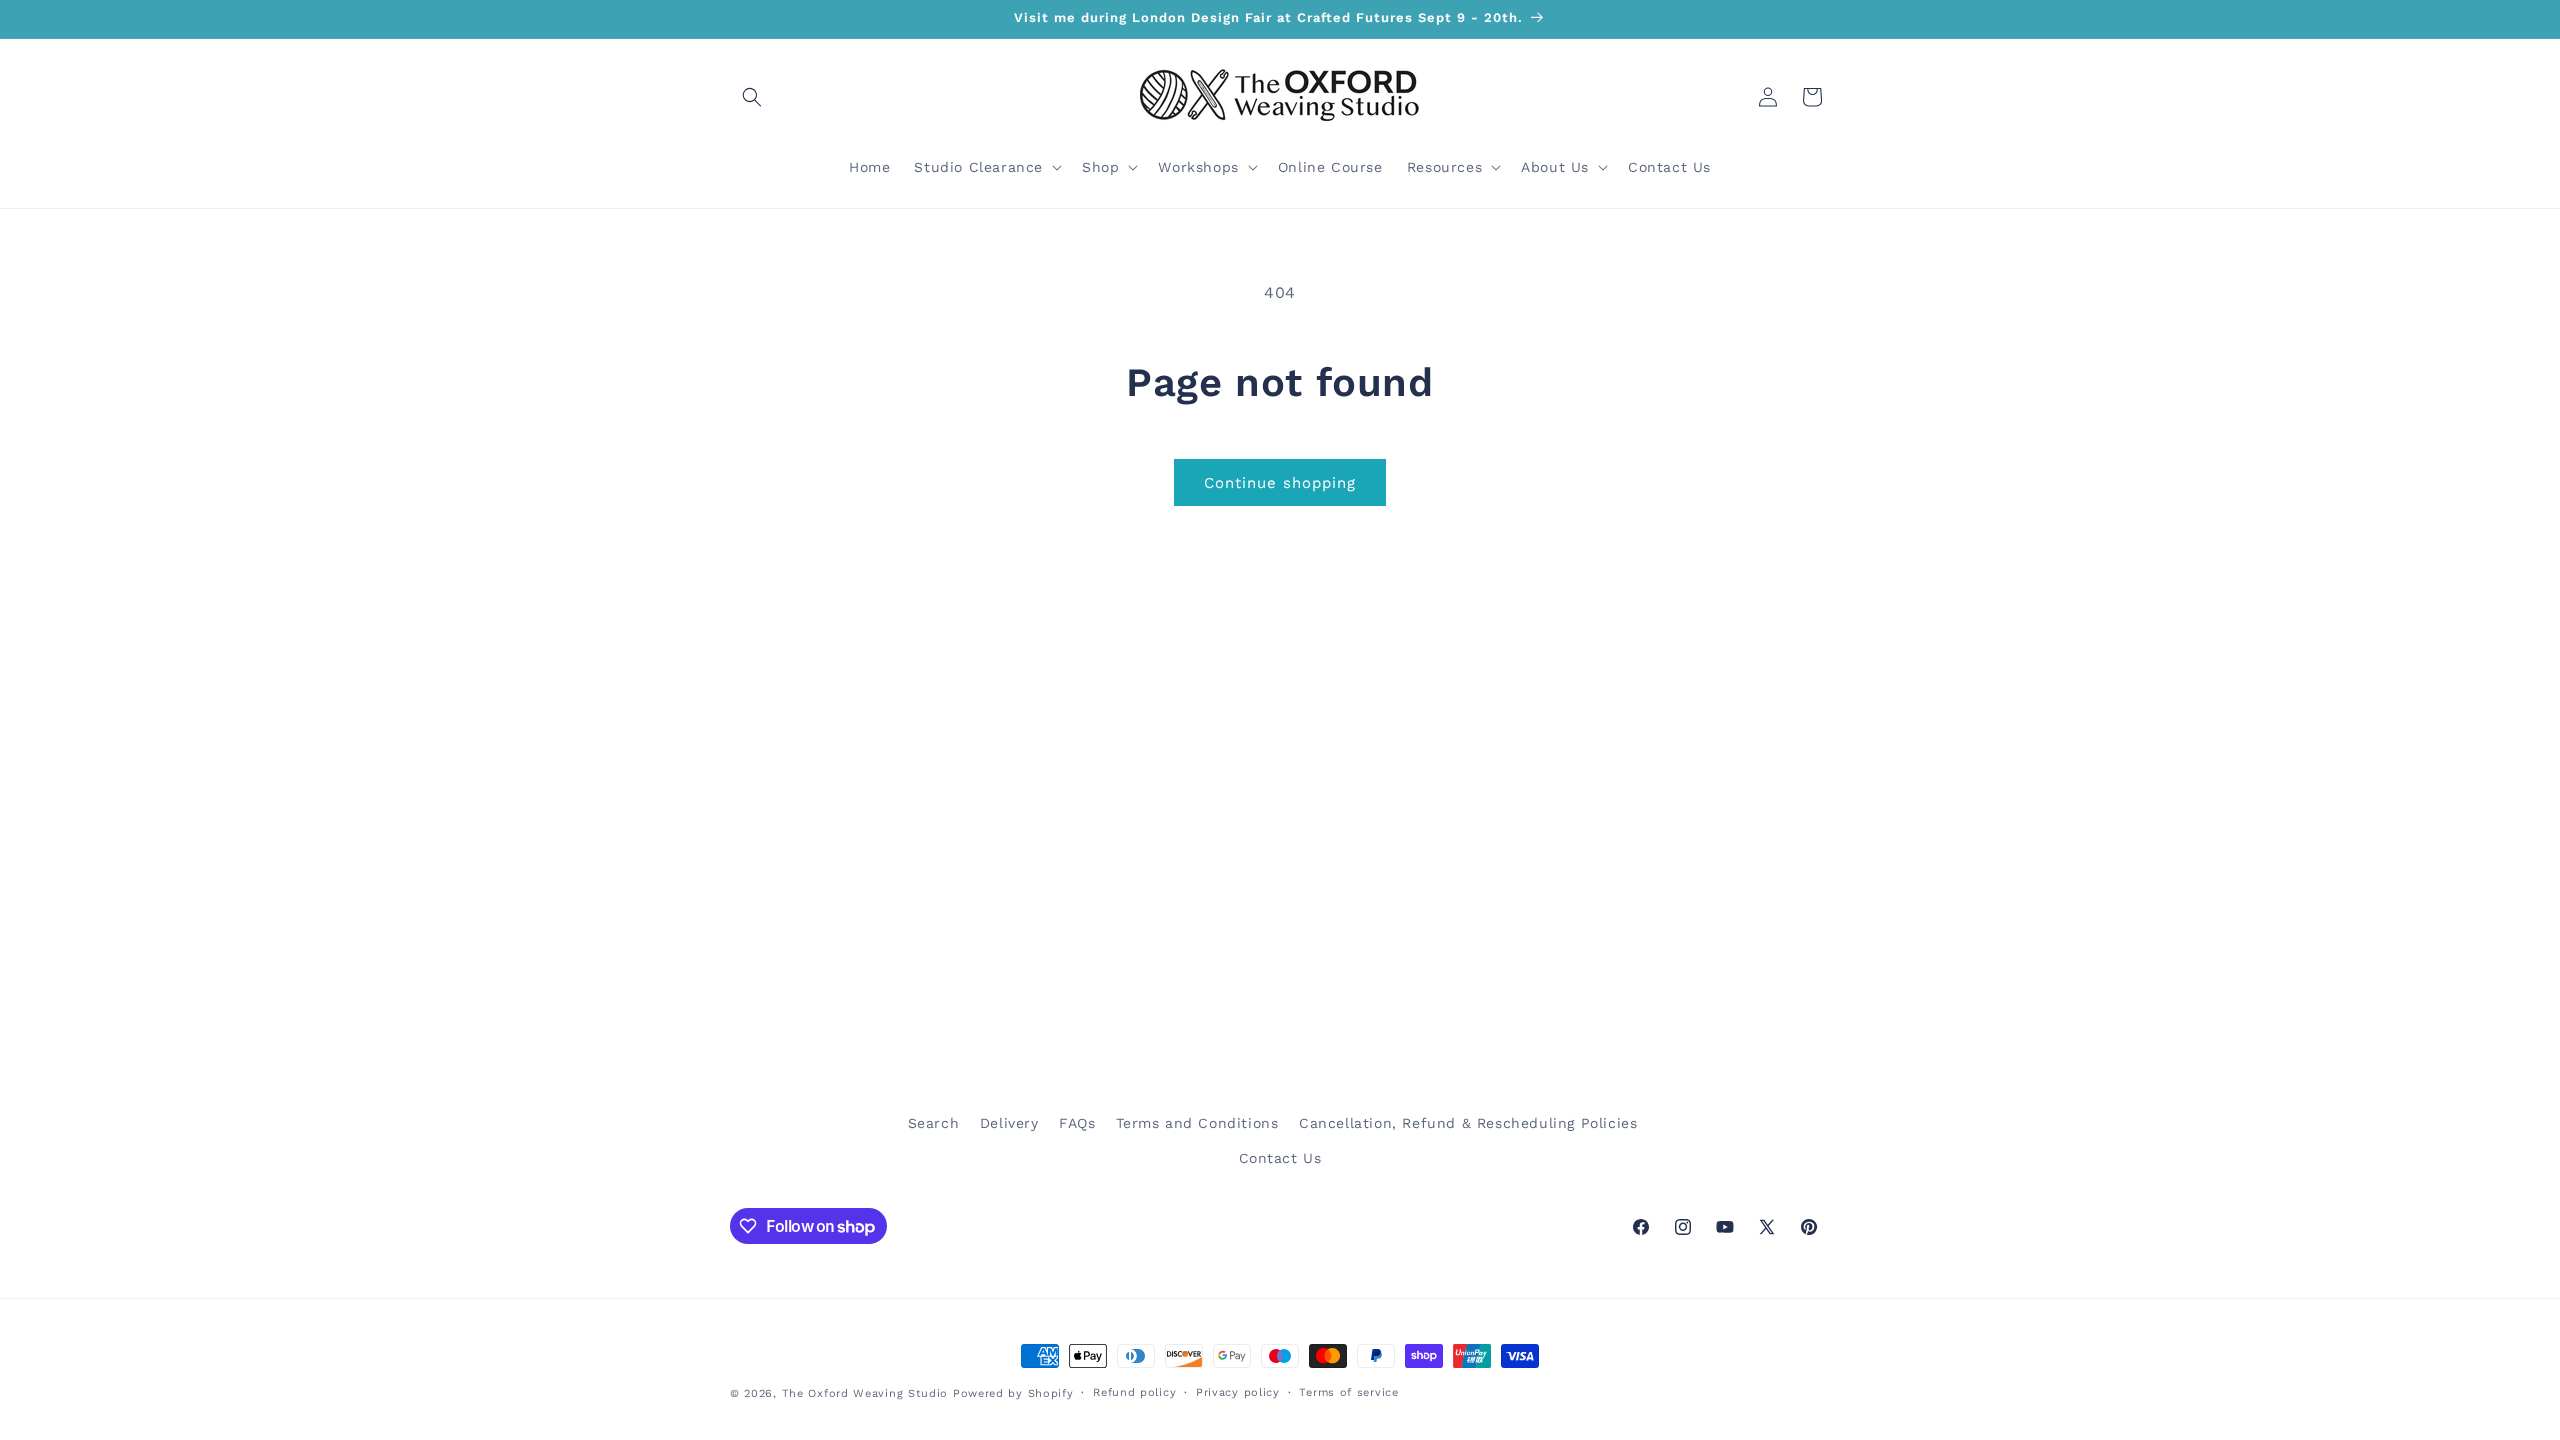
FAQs (1077, 1123)
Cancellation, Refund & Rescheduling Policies (1468, 1123)
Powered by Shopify (1013, 1393)
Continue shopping (1280, 483)
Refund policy (1134, 1392)
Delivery (1009, 1123)
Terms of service (1348, 1392)
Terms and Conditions (1197, 1123)
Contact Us (1280, 1158)
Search (934, 1123)
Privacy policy (1238, 1392)
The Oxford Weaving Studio (865, 1393)
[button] (752, 97)
